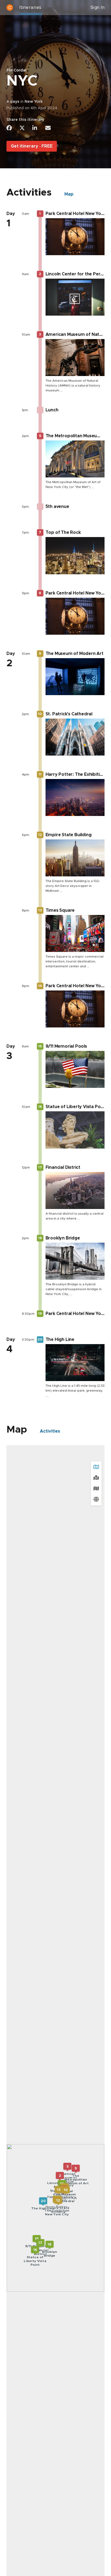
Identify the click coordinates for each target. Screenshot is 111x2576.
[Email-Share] (48, 128)
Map (69, 194)
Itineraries (30, 8)
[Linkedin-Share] (35, 128)
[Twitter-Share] (22, 128)
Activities (50, 1431)
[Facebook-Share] (9, 128)
